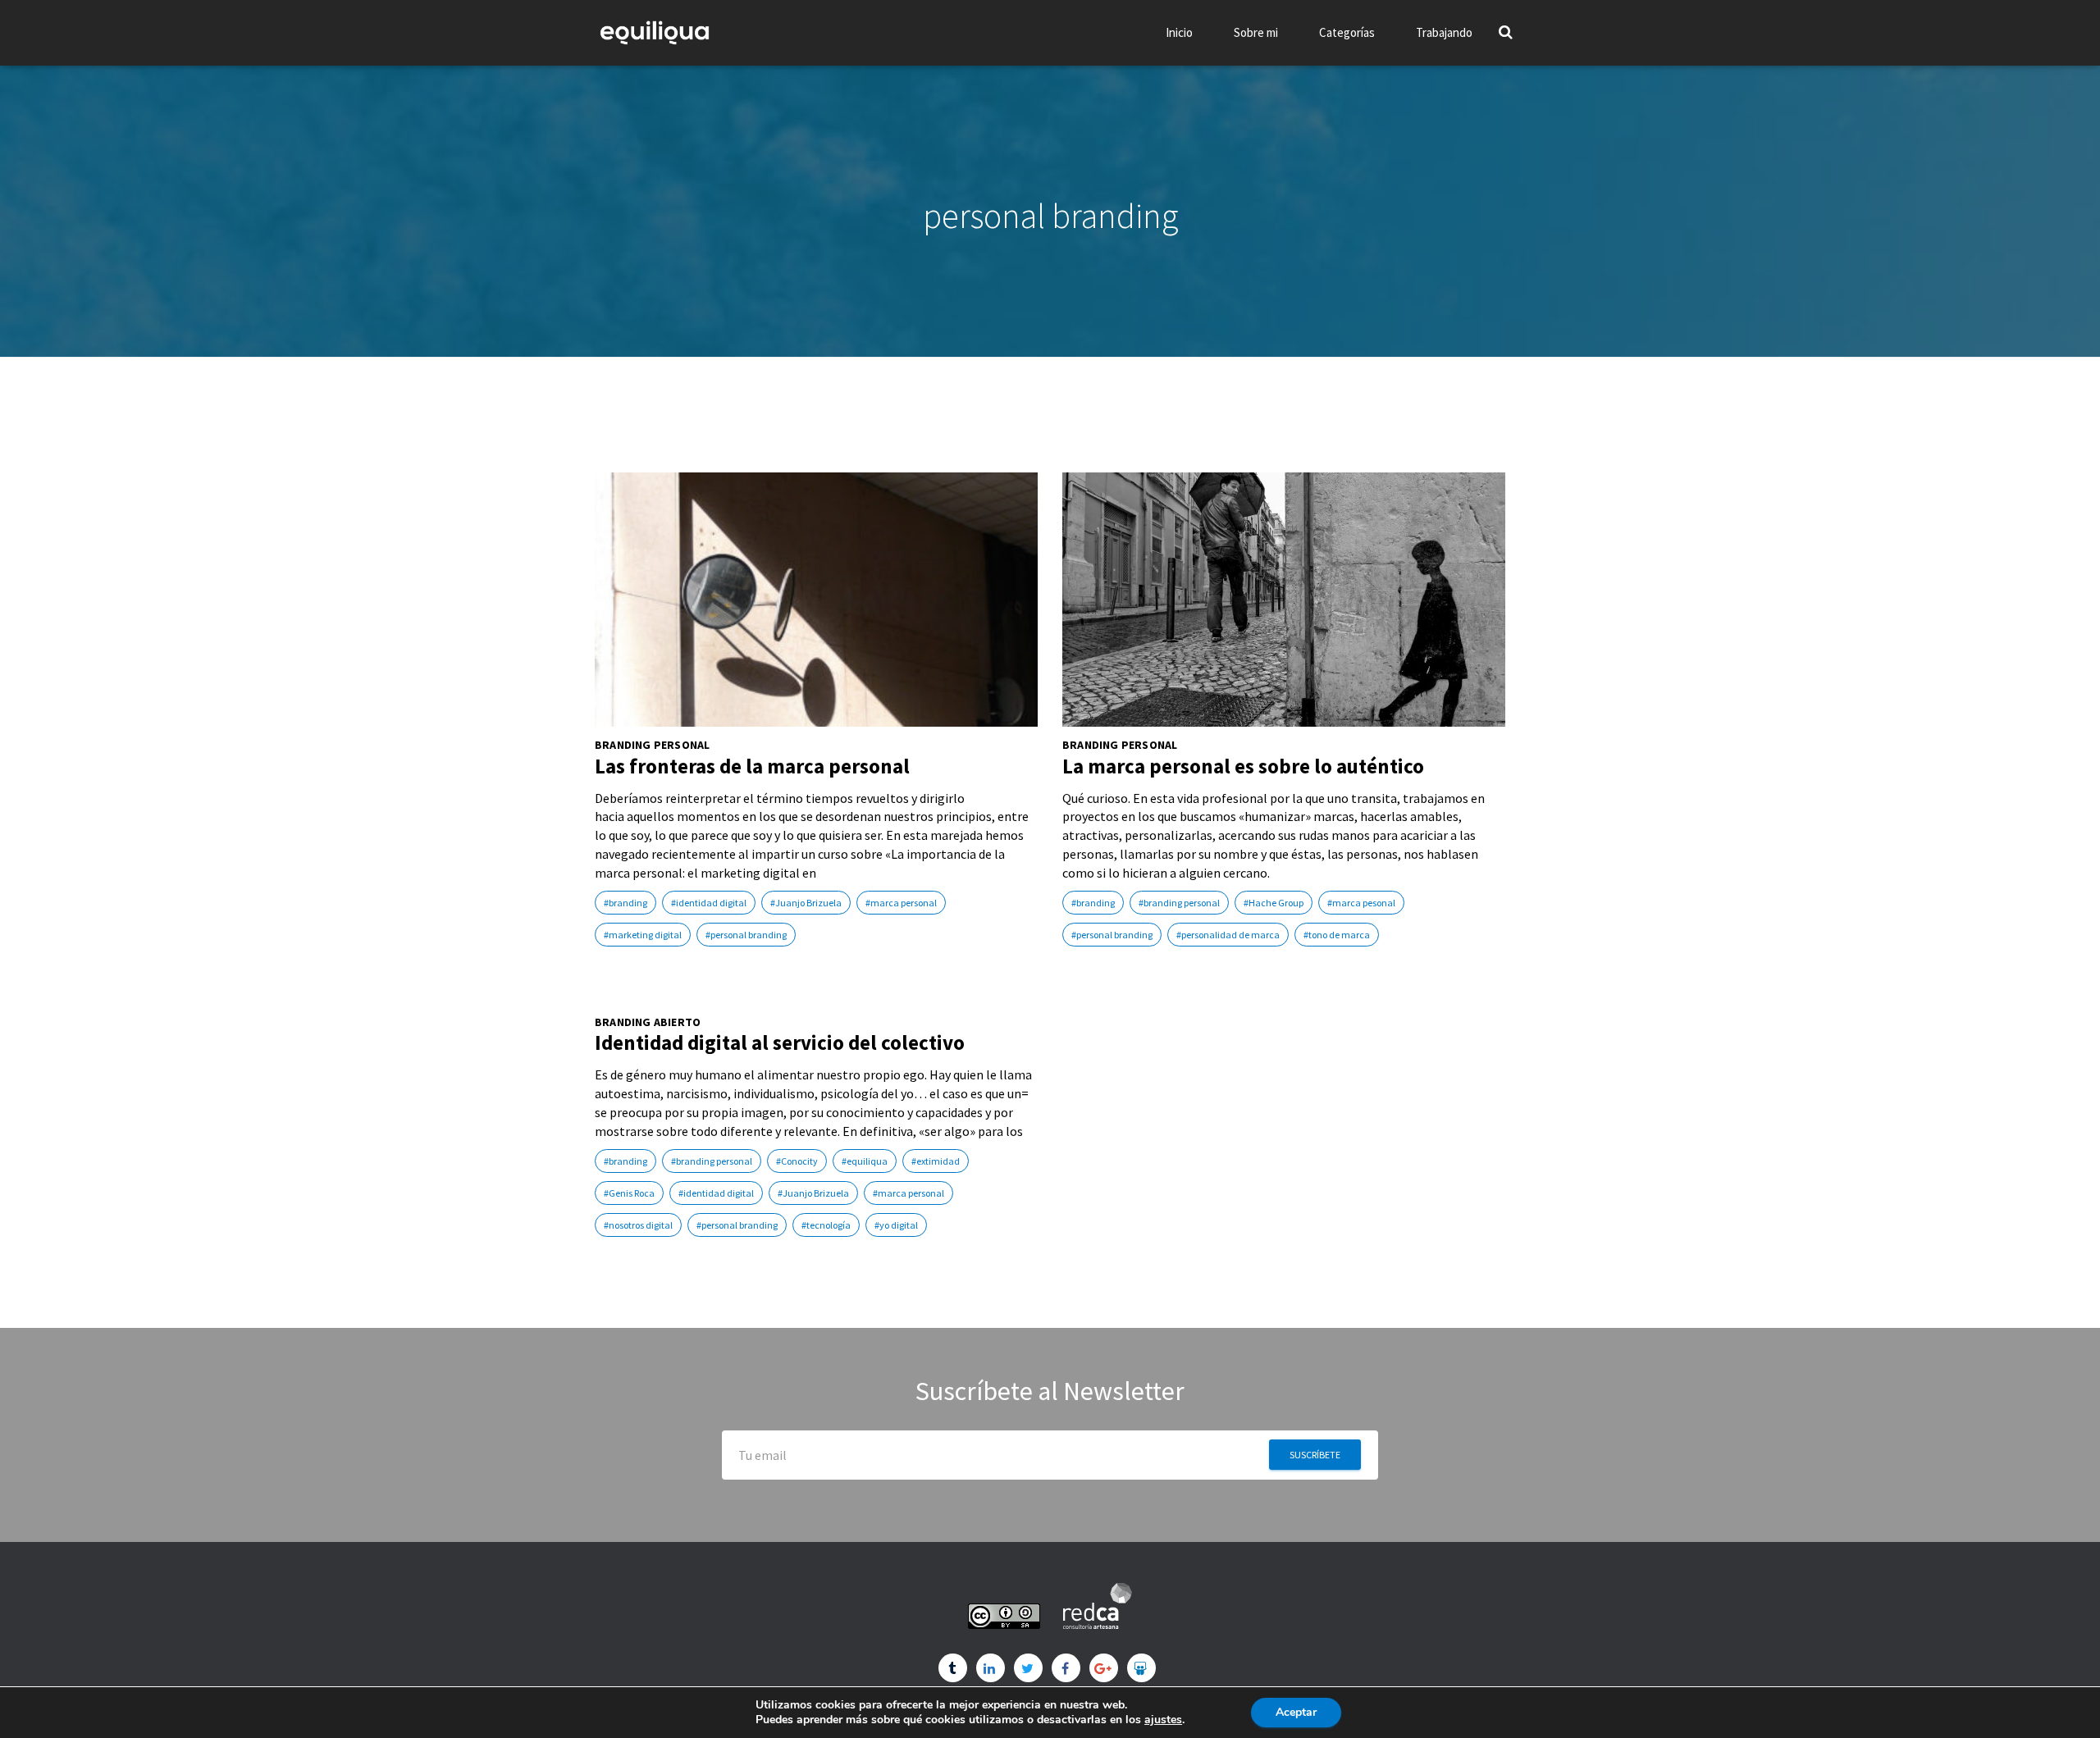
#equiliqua (865, 1161)
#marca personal (901, 903)
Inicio (1179, 32)
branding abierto (648, 1022)
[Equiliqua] (655, 33)
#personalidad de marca (1228, 935)
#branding (625, 903)
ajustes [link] (1163, 1720)
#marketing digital (643, 935)
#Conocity (797, 1161)
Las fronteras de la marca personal (752, 766)
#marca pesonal (1361, 903)
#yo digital (896, 1225)
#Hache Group (1274, 903)
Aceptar (1296, 1712)
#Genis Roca (629, 1193)
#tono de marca (1337, 935)
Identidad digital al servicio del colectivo (780, 1042)
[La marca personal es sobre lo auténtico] (1284, 600)
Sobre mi (1256, 32)
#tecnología (826, 1225)
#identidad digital (709, 903)
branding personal (652, 745)
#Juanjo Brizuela (806, 903)
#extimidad (936, 1161)
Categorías (1347, 32)
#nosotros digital (638, 1225)
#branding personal (1179, 903)
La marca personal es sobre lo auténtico (1243, 766)
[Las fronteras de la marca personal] (816, 600)
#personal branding (746, 935)
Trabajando (1444, 32)
